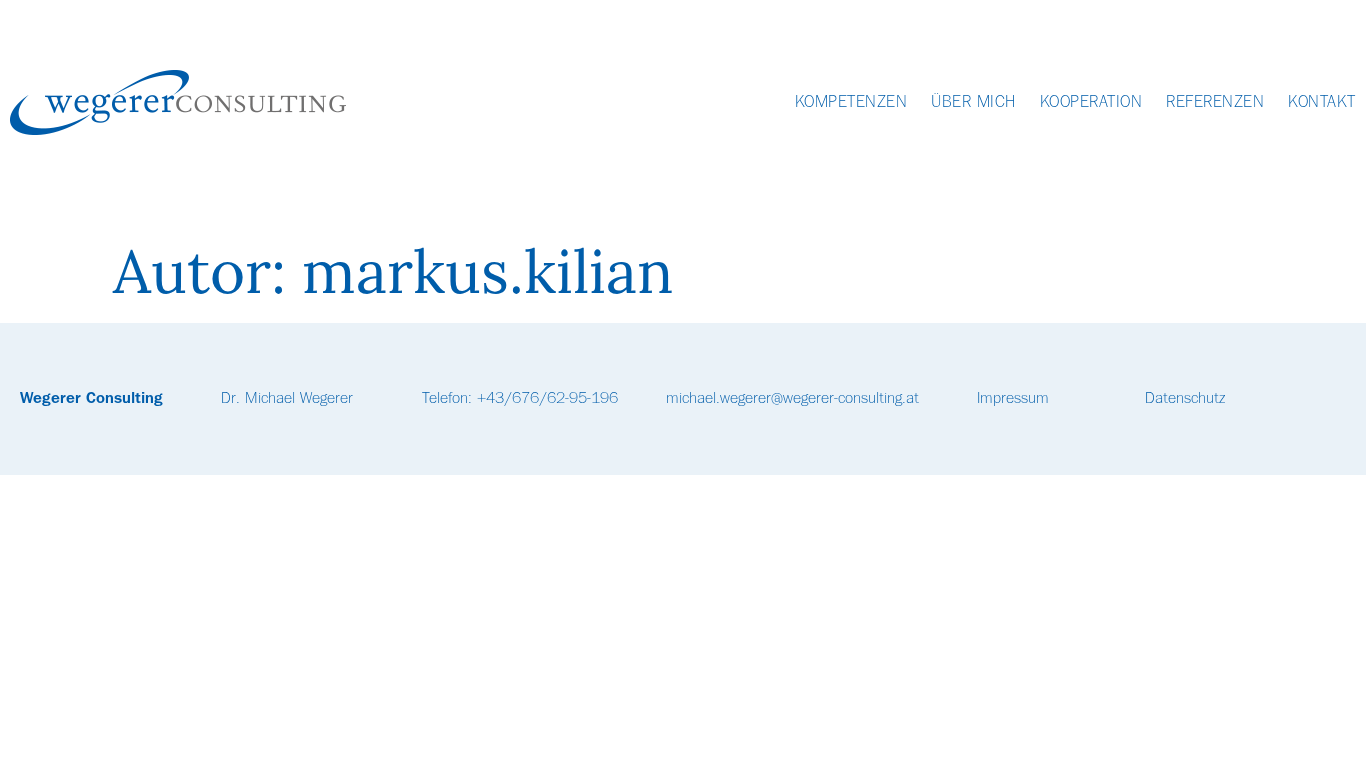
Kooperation (1091, 102)
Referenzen (1215, 102)
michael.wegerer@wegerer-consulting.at (792, 399)
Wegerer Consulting (91, 399)
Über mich (973, 102)
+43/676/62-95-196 (547, 399)
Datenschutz (1185, 399)
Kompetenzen (851, 102)
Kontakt (1322, 102)
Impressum (1013, 399)
